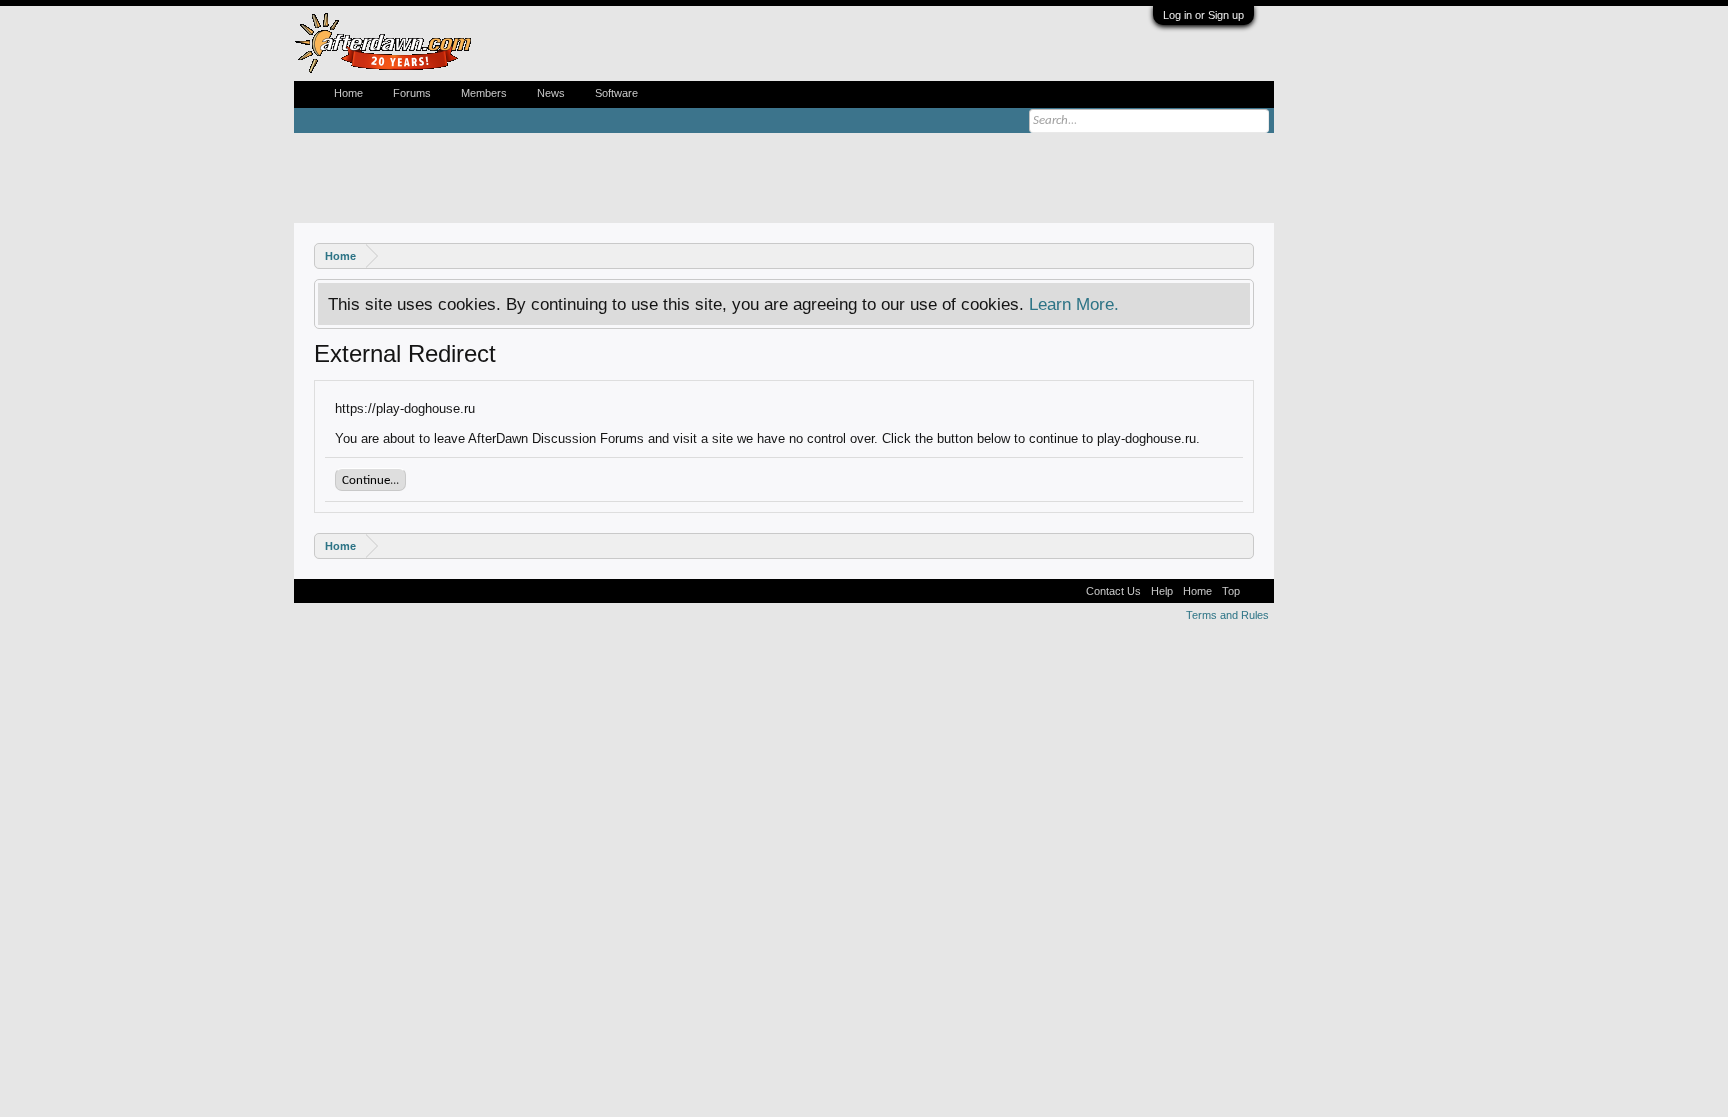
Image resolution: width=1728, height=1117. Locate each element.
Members (484, 93)
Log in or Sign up (1203, 15)
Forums (412, 93)
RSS (1257, 591)
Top (1231, 591)
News (551, 93)
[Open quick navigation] (1241, 255)
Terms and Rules (1227, 615)
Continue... (370, 480)
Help (1162, 591)
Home (348, 93)
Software (616, 93)
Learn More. (1074, 304)
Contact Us (1113, 591)
